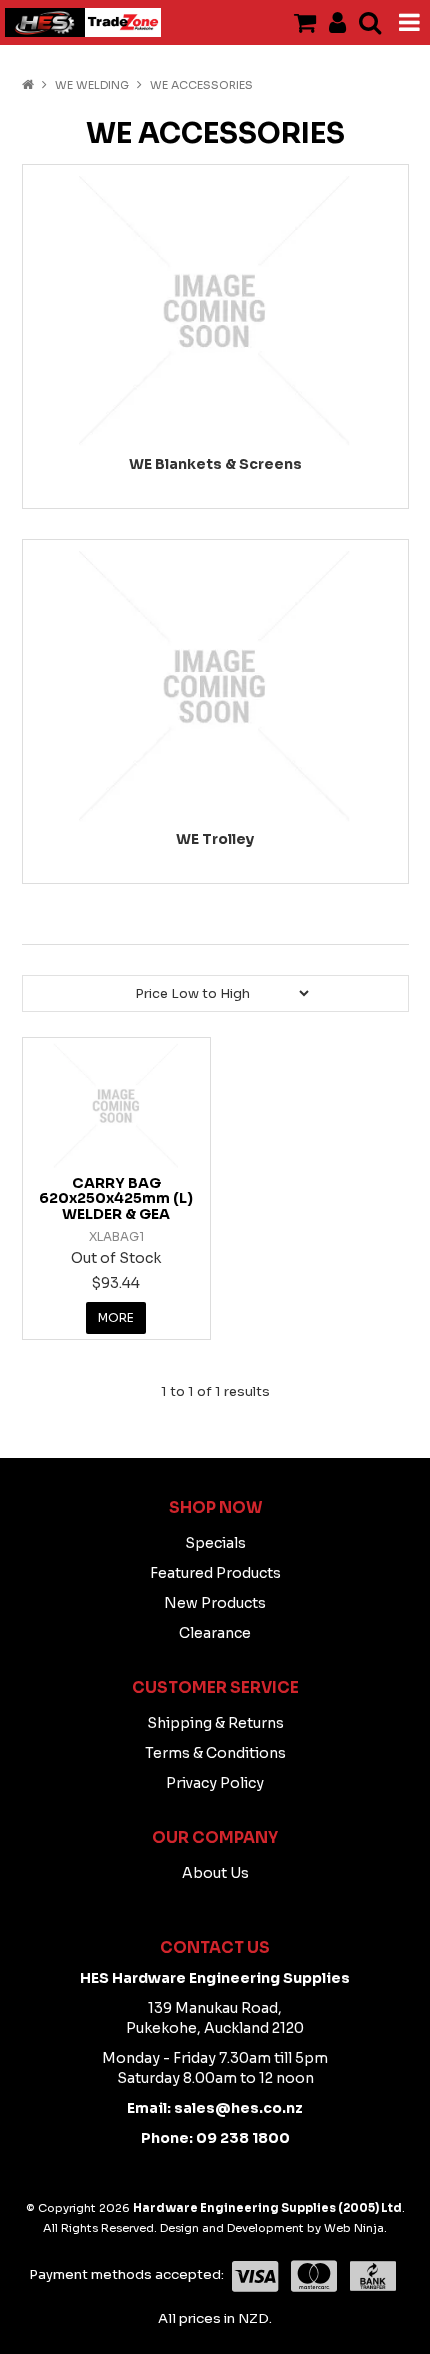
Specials (215, 1543)
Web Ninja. (355, 2228)
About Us (215, 1873)
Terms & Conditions (215, 1753)
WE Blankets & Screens (215, 464)
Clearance (215, 1633)
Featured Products (215, 1573)
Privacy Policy (215, 1783)
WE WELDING (92, 85)
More (116, 1317)
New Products (215, 1603)
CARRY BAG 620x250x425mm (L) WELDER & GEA (116, 1198)
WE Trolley (215, 839)
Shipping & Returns (215, 1723)
